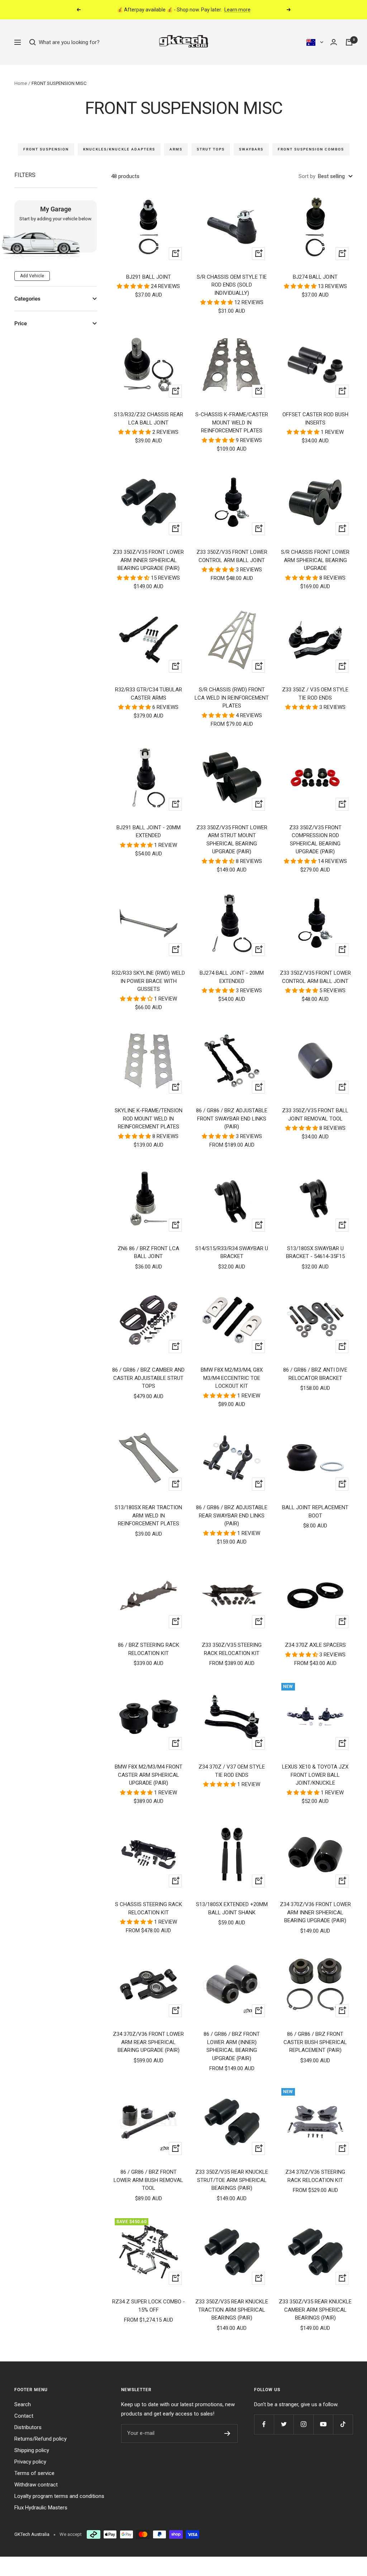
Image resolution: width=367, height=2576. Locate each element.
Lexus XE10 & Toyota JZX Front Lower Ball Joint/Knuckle (315, 1775)
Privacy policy (30, 2462)
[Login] (334, 42)
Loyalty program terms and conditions (59, 2496)
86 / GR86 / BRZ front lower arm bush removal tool (148, 2180)
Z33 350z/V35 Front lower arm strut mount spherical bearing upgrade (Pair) (232, 840)
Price (21, 323)
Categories (27, 299)
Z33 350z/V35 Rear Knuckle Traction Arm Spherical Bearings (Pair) (232, 2310)
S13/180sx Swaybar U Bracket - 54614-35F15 (315, 1253)
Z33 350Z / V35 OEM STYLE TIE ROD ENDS (315, 694)
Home (21, 83)
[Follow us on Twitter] (284, 2424)
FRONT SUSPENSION (46, 149)
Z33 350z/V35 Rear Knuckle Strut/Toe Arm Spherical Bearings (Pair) (232, 2180)
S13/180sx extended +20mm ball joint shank (232, 1908)
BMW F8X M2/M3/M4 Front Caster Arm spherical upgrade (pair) (149, 1775)
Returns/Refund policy (40, 2439)
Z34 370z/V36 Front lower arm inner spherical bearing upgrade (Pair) (315, 1912)
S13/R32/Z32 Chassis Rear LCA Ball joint (149, 419)
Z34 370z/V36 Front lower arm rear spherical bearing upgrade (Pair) (148, 2042)
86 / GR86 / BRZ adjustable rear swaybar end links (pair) (232, 1515)
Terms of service (34, 2473)
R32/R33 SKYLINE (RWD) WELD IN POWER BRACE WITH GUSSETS (148, 981)
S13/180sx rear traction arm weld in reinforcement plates (148, 1515)
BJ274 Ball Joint (315, 277)
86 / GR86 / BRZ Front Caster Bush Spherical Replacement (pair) (315, 2042)
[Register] (227, 2433)
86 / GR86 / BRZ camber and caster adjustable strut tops (148, 1378)
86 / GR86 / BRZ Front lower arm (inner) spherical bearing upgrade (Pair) (232, 2046)
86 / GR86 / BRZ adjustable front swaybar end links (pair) (232, 1119)
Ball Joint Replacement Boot (315, 1512)
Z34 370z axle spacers (315, 1645)
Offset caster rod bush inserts (315, 419)
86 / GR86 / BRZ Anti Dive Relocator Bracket (315, 1374)
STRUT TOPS (211, 149)
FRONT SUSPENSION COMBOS (311, 149)
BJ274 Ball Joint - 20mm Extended (232, 977)
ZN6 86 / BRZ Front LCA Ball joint (148, 1253)
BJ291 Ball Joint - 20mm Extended (149, 832)
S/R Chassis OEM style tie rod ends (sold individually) (232, 285)
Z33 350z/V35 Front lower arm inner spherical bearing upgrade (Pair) (148, 560)
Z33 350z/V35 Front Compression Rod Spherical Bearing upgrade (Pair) (315, 840)
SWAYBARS (251, 149)
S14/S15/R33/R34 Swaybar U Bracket (232, 1253)
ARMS (176, 149)
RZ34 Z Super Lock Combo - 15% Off (149, 2306)
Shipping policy (32, 2450)
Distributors (28, 2427)
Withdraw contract (36, 2485)
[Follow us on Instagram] (303, 2424)
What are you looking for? (68, 42)
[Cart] (349, 42)
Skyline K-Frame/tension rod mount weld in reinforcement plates (149, 1119)
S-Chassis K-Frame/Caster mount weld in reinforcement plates (232, 423)
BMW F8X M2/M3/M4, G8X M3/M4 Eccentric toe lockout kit (232, 1378)
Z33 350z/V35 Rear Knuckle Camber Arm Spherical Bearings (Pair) (315, 2310)
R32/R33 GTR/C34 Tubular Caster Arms (149, 694)
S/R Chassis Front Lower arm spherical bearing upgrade (315, 560)
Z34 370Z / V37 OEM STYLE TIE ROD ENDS (232, 1771)
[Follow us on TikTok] (343, 2424)
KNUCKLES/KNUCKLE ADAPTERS (119, 149)
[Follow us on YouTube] (323, 2424)
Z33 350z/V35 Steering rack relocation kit (232, 1649)
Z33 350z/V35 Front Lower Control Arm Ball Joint (232, 556)
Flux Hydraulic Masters (41, 2508)
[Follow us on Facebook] (264, 2424)
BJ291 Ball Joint (149, 277)
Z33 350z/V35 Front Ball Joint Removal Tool (315, 1115)
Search (23, 2404)
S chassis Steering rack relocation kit (149, 1908)
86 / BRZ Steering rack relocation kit (149, 1649)
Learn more (237, 10)
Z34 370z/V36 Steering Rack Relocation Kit (315, 2176)
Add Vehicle (32, 276)
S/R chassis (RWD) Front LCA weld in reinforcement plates (232, 698)
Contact (24, 2416)
